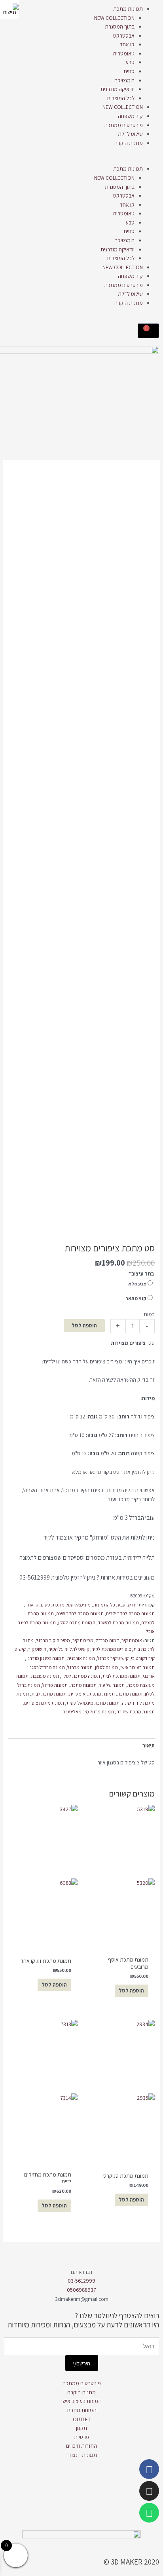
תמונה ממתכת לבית (121, 1676)
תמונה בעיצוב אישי (137, 1667)
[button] (81, 160)
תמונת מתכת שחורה (136, 1712)
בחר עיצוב (141, 1274)
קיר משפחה (130, 116)
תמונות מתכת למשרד (118, 1623)
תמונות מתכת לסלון (77, 1623)
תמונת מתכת (130, 1694)
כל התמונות (104, 1605)
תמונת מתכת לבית (49, 1694)
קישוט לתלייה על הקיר (69, 1649)
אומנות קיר (132, 1640)
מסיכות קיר (83, 1640)
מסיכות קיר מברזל (53, 1640)
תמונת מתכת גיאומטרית (92, 1694)
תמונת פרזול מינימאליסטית (88, 1712)
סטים (129, 71)
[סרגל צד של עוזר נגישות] (9, 10)
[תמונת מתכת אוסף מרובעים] (120, 1876)
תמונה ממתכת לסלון (81, 1676)
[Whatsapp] (149, 2513)
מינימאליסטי (79, 1605)
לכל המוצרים (121, 98)
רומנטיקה (124, 80)
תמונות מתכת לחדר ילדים (130, 1613)
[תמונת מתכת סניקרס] (120, 2091)
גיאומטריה (124, 53)
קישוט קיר (37, 1649)
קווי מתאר (136, 1298)
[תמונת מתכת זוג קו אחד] (43, 1876)
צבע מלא (137, 1284)
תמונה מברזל (80, 1667)
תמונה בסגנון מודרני (45, 1658)
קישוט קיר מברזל (113, 1658)
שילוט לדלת (130, 134)
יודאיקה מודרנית (118, 89)
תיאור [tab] (149, 1745)
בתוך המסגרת (120, 27)
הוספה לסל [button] (54, 2205)
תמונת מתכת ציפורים (44, 1703)
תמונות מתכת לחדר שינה (80, 1613)
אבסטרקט (124, 36)
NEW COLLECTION (114, 18)
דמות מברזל (107, 1640)
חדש (132, 1605)
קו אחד (127, 44)
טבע (130, 62)
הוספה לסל (84, 1325)
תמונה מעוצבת (45, 1676)
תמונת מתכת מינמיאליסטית (93, 1703)
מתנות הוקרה (129, 143)
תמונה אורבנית (81, 1658)
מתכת (59, 1605)
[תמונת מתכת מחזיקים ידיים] (43, 2091)
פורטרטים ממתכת (123, 125)
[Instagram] (149, 2491)
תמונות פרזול (55, 1685)
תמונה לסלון (106, 1667)
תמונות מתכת (128, 9)
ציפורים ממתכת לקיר (111, 1649)
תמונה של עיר (112, 1685)
